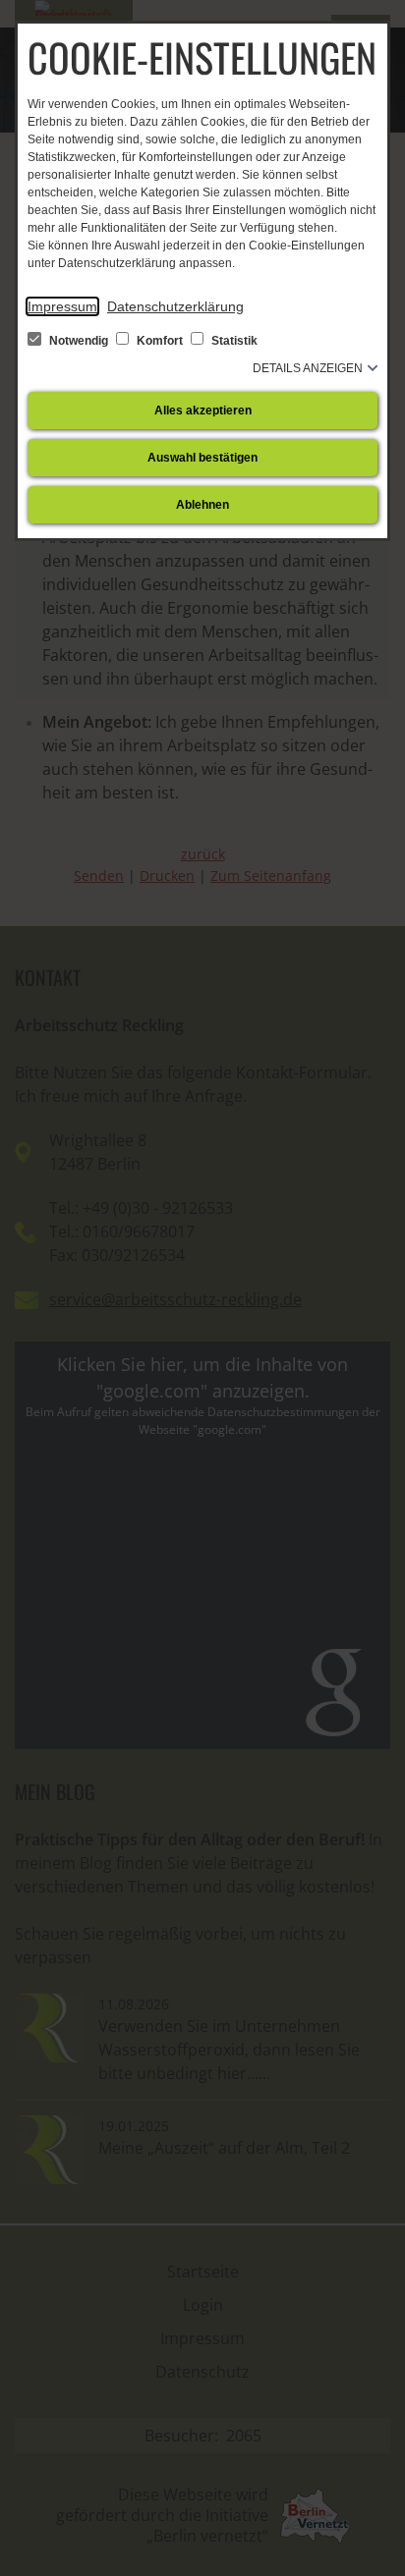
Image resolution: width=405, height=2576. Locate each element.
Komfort (160, 341)
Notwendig (79, 341)
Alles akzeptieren (203, 411)
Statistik (233, 341)
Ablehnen (202, 505)
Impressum (62, 306)
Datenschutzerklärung (175, 306)
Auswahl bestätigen (202, 458)
